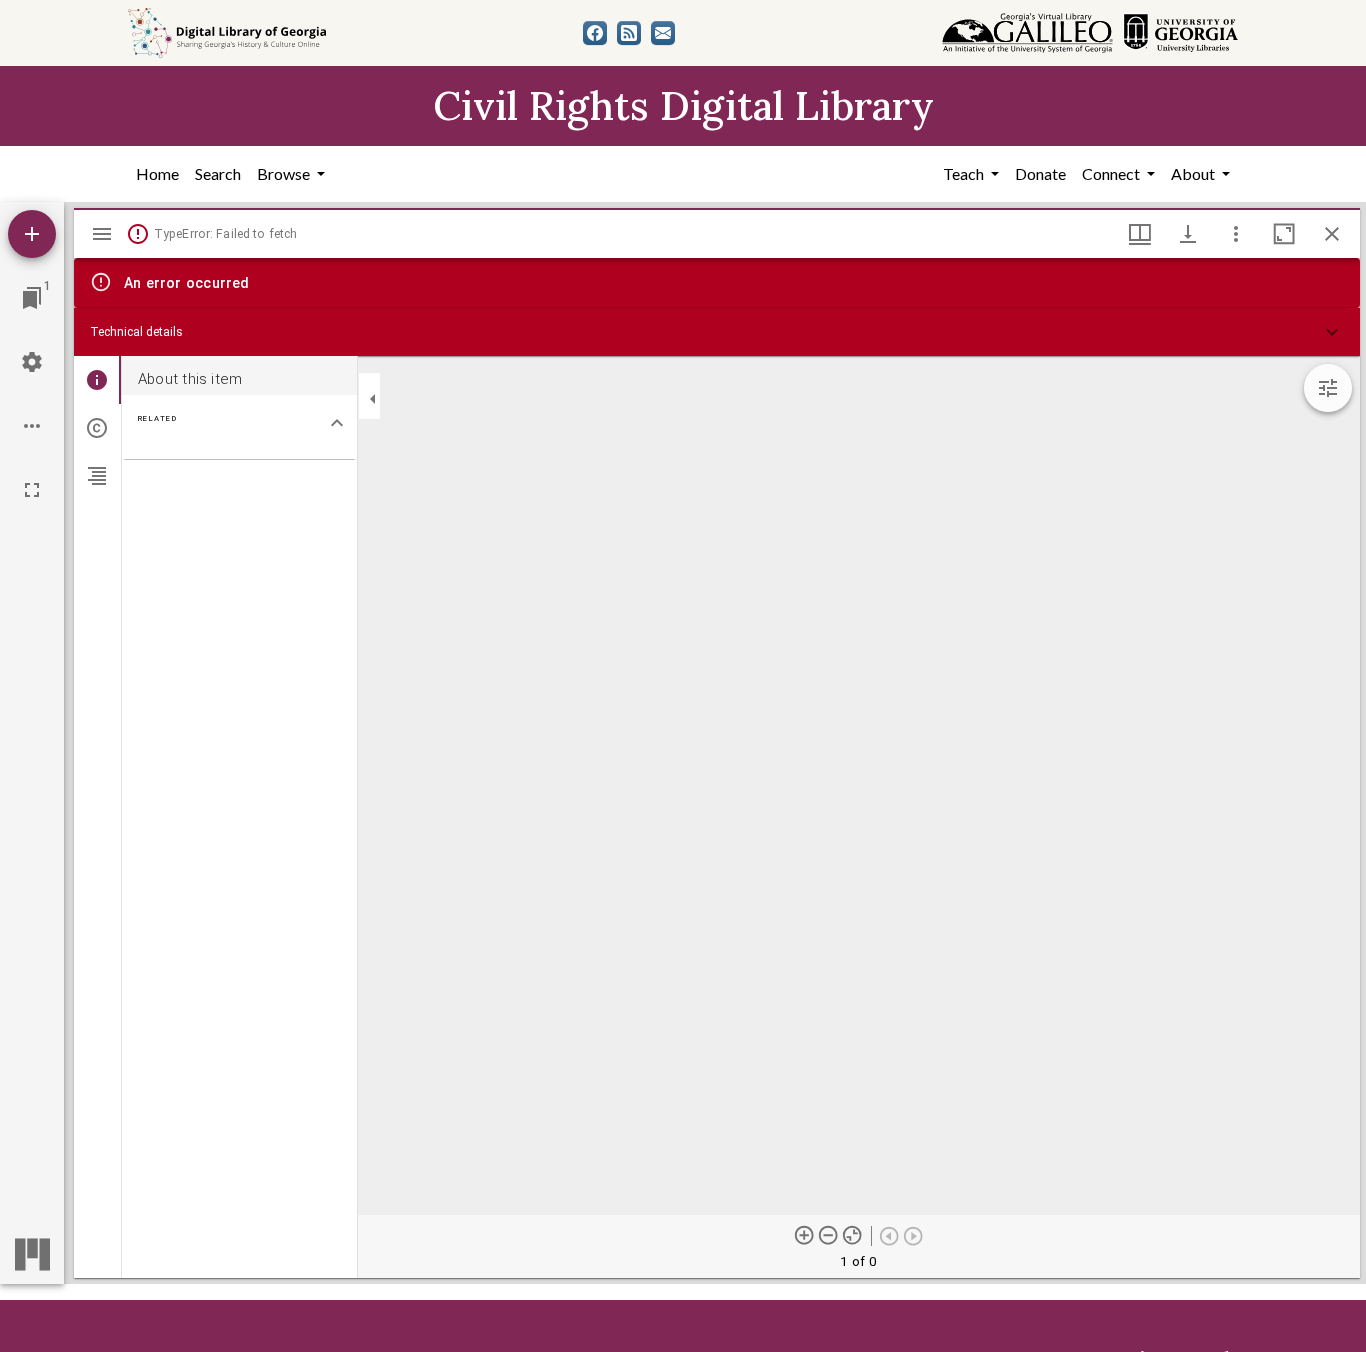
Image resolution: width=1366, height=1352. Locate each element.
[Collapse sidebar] (373, 399)
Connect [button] (1112, 173)
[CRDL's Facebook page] (595, 33)
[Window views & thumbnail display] (1140, 234)
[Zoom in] (805, 1235)
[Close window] (1332, 234)
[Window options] (1236, 234)
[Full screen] (32, 490)
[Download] (1188, 234)
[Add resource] (32, 234)
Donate (1040, 173)
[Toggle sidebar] (102, 234)
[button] (717, 332)
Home (157, 173)
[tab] (97, 380)
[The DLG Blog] (629, 33)
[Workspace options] (32, 426)
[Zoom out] (829, 1235)
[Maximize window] (1284, 234)
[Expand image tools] (1328, 388)
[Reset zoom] (853, 1235)
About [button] (1194, 173)
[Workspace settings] (32, 362)
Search (218, 173)
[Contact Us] (663, 33)
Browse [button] (285, 173)
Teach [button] (965, 173)
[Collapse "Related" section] (337, 423)
